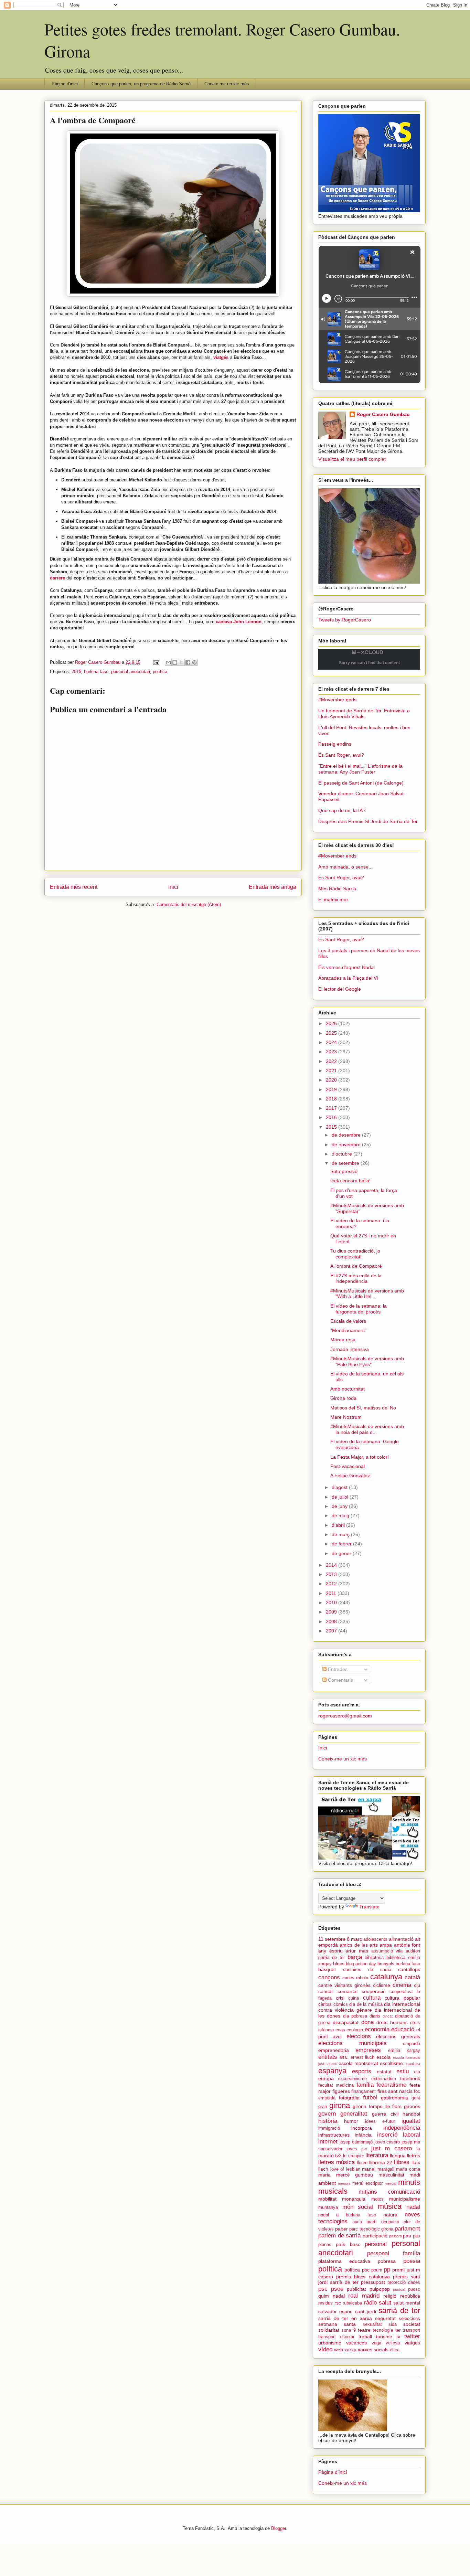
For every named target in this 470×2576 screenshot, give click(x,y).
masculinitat (391, 2175)
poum (377, 2270)
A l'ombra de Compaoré (356, 1266)
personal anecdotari (131, 672)
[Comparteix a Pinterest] (194, 662)
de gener (342, 1553)
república (410, 2296)
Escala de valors (348, 1321)
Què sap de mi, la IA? (342, 810)
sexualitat (372, 2324)
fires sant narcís (395, 2091)
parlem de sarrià (339, 2236)
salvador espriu (335, 2311)
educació (403, 2029)
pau (407, 2236)
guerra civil (385, 2114)
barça (355, 1957)
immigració (329, 2128)
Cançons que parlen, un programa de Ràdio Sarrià (141, 84)
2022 (332, 1061)
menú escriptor (367, 2183)
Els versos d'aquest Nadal (346, 967)
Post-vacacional (348, 1466)
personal (376, 2244)
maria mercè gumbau (346, 2175)
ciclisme (382, 1985)
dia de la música (366, 2004)
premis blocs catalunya (363, 2277)
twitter (412, 2336)
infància (363, 2135)
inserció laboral (399, 2135)
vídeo (325, 2349)
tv (398, 2337)
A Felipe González (350, 1476)
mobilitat (327, 2199)
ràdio (370, 2303)
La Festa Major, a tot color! (360, 1457)
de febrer (342, 1544)
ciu (417, 1985)
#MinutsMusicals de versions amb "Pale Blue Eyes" (367, 1361)
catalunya (386, 1977)
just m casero (392, 2148)
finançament (364, 2091)
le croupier (353, 2156)
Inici (173, 887)
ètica (395, 2350)
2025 (332, 1033)
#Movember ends (337, 700)
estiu (403, 2071)
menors (344, 2183)
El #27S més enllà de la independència (356, 1279)
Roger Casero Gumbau (383, 414)
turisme (384, 2337)
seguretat (385, 2318)
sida (393, 2324)
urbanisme (330, 2343)
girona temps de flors (377, 2106)
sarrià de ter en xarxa (345, 2318)
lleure (362, 2163)
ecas (340, 2030)
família (365, 2085)
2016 (332, 1117)
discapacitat (346, 2022)
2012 (332, 1584)
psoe (337, 2289)
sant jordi (366, 2311)
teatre (364, 2330)
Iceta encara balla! (350, 1181)
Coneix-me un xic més (227, 84)
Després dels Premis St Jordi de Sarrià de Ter (368, 821)
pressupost (373, 2282)
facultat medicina (336, 2085)
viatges (412, 2343)
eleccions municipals (352, 2043)
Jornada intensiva (350, 1349)
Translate (369, 1907)
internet (328, 2142)
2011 (332, 1593)
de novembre (347, 1145)
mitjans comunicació (389, 2192)
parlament (407, 2229)
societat (412, 2324)
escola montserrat (358, 2063)
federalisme (391, 2085)
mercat (391, 2183)
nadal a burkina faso (347, 2215)
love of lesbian (345, 2169)
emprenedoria (334, 2050)
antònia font (407, 1945)
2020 (332, 1080)
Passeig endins (335, 744)
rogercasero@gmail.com (345, 1716)
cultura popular (402, 1998)
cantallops (409, 1969)
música (390, 2206)
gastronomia (394, 2098)
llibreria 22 (381, 2162)
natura (390, 2215)
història (328, 2121)
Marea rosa (343, 1340)
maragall (386, 2169)
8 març (354, 1939)
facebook (410, 2078)
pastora (396, 2236)
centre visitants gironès (344, 1985)
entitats (328, 2057)
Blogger (279, 2528)
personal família (394, 2253)
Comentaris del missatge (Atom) (189, 904)
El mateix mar (333, 900)
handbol (411, 2114)
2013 (332, 1574)
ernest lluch (362, 2057)
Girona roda (343, 1398)
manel (369, 2169)
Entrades (337, 1669)
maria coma (408, 2169)
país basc (348, 2244)
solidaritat (329, 2330)
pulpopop (380, 2289)
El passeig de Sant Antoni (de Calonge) (361, 783)
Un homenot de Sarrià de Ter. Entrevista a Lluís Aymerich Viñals (364, 714)
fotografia (349, 2098)
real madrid (364, 2296)
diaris (375, 2016)
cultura (372, 1998)
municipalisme (405, 2199)
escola (383, 2057)
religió (390, 2296)
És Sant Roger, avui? (341, 755)
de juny (340, 1506)
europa (326, 2078)
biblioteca (374, 1958)
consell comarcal (338, 1991)
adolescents (375, 1939)
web (339, 2350)
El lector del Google (340, 989)
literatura (377, 2155)
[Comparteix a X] (181, 662)
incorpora (362, 2128)
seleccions (409, 2319)
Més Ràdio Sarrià (337, 888)
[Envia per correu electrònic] (168, 662)
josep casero (387, 2142)
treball (365, 2337)
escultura (412, 2064)
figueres (341, 2091)
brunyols (386, 1964)
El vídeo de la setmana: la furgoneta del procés (359, 1309)
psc (323, 2289)
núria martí (365, 2222)
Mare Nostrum (346, 1417)
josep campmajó (356, 2142)
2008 (332, 1621)
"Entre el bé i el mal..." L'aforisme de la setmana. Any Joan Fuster (360, 769)
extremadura (384, 2079)
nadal (413, 2207)
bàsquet (327, 1969)
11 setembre (332, 1939)
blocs (339, 1963)
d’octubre (343, 1154)
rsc (338, 2303)
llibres (402, 2162)
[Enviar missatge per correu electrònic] (156, 662)
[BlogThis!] (175, 662)
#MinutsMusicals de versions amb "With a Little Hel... (367, 1294)
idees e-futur (380, 2121)
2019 (332, 1089)
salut (385, 2303)
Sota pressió (344, 1171)
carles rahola (355, 1978)
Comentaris (340, 1680)
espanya (332, 2071)
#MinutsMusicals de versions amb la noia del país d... (367, 1429)
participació (375, 2236)
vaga (376, 2343)
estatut (384, 2072)
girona (340, 2105)
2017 (332, 1108)
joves (352, 2149)
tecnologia (383, 2330)
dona (367, 2022)
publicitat (356, 2289)
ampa (386, 1945)
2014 (332, 1565)
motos (377, 2199)
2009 (332, 1612)
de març (341, 1534)
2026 (332, 1023)
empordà (412, 2044)
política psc (357, 2270)
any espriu (330, 1951)
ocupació (390, 2222)
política (160, 672)
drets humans (392, 2022)
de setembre (346, 1163)
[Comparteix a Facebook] (188, 662)
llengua (398, 2155)
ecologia (355, 2030)
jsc (364, 2149)
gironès (412, 2106)
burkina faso (96, 672)
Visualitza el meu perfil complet (352, 459)
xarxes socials (373, 2350)
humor (351, 2121)
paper (341, 2229)
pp (387, 2270)
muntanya (328, 2207)
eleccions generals (398, 2036)
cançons (329, 1977)
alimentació (401, 1939)
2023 (332, 1052)
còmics (341, 2004)
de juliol (341, 1497)
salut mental (407, 2303)
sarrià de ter (399, 2311)
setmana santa (337, 2324)
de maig (341, 1515)
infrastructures (334, 2135)
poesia (412, 2261)
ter (398, 2330)
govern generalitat (343, 2114)
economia (377, 2029)
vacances (356, 2343)
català (412, 1977)
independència (402, 2128)
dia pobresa (355, 2016)
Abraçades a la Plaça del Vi (348, 978)
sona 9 (348, 2330)
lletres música (337, 2162)
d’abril (339, 1525)
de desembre (347, 1135)
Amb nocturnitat (348, 1389)
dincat (388, 2016)
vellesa (393, 2343)
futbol (370, 2098)
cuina (354, 1998)
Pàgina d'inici (65, 84)
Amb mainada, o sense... (345, 867)
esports (362, 2071)
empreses (368, 2050)
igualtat (411, 2121)
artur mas (357, 1951)
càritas (325, 2004)
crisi (340, 1998)
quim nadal (332, 2296)
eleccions (359, 2036)
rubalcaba (352, 2303)
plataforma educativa (344, 2261)
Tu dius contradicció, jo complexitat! (355, 1254)
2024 (332, 1042)
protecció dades (404, 2282)
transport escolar (336, 2337)
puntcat (399, 2289)
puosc (414, 2289)
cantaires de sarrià (367, 1970)
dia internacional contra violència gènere (369, 2007)
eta (417, 2072)
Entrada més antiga (273, 887)
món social (358, 2207)
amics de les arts (359, 1945)
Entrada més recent (74, 887)
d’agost (340, 1487)
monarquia (354, 2199)
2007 (332, 1631)
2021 (332, 1071)
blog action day (361, 1964)
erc (344, 2057)
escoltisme (391, 2063)
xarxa (350, 2350)
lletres (414, 2155)
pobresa (387, 2261)
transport (411, 2330)
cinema (402, 1985)
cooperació (374, 1991)
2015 (76, 672)
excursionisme (352, 2079)
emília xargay (404, 2051)
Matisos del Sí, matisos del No (363, 1408)
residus (325, 2303)
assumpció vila (387, 1951)
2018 (332, 1099)
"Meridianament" (348, 1330)
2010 (332, 1603)
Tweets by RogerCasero (345, 620)
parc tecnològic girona (371, 2229)
